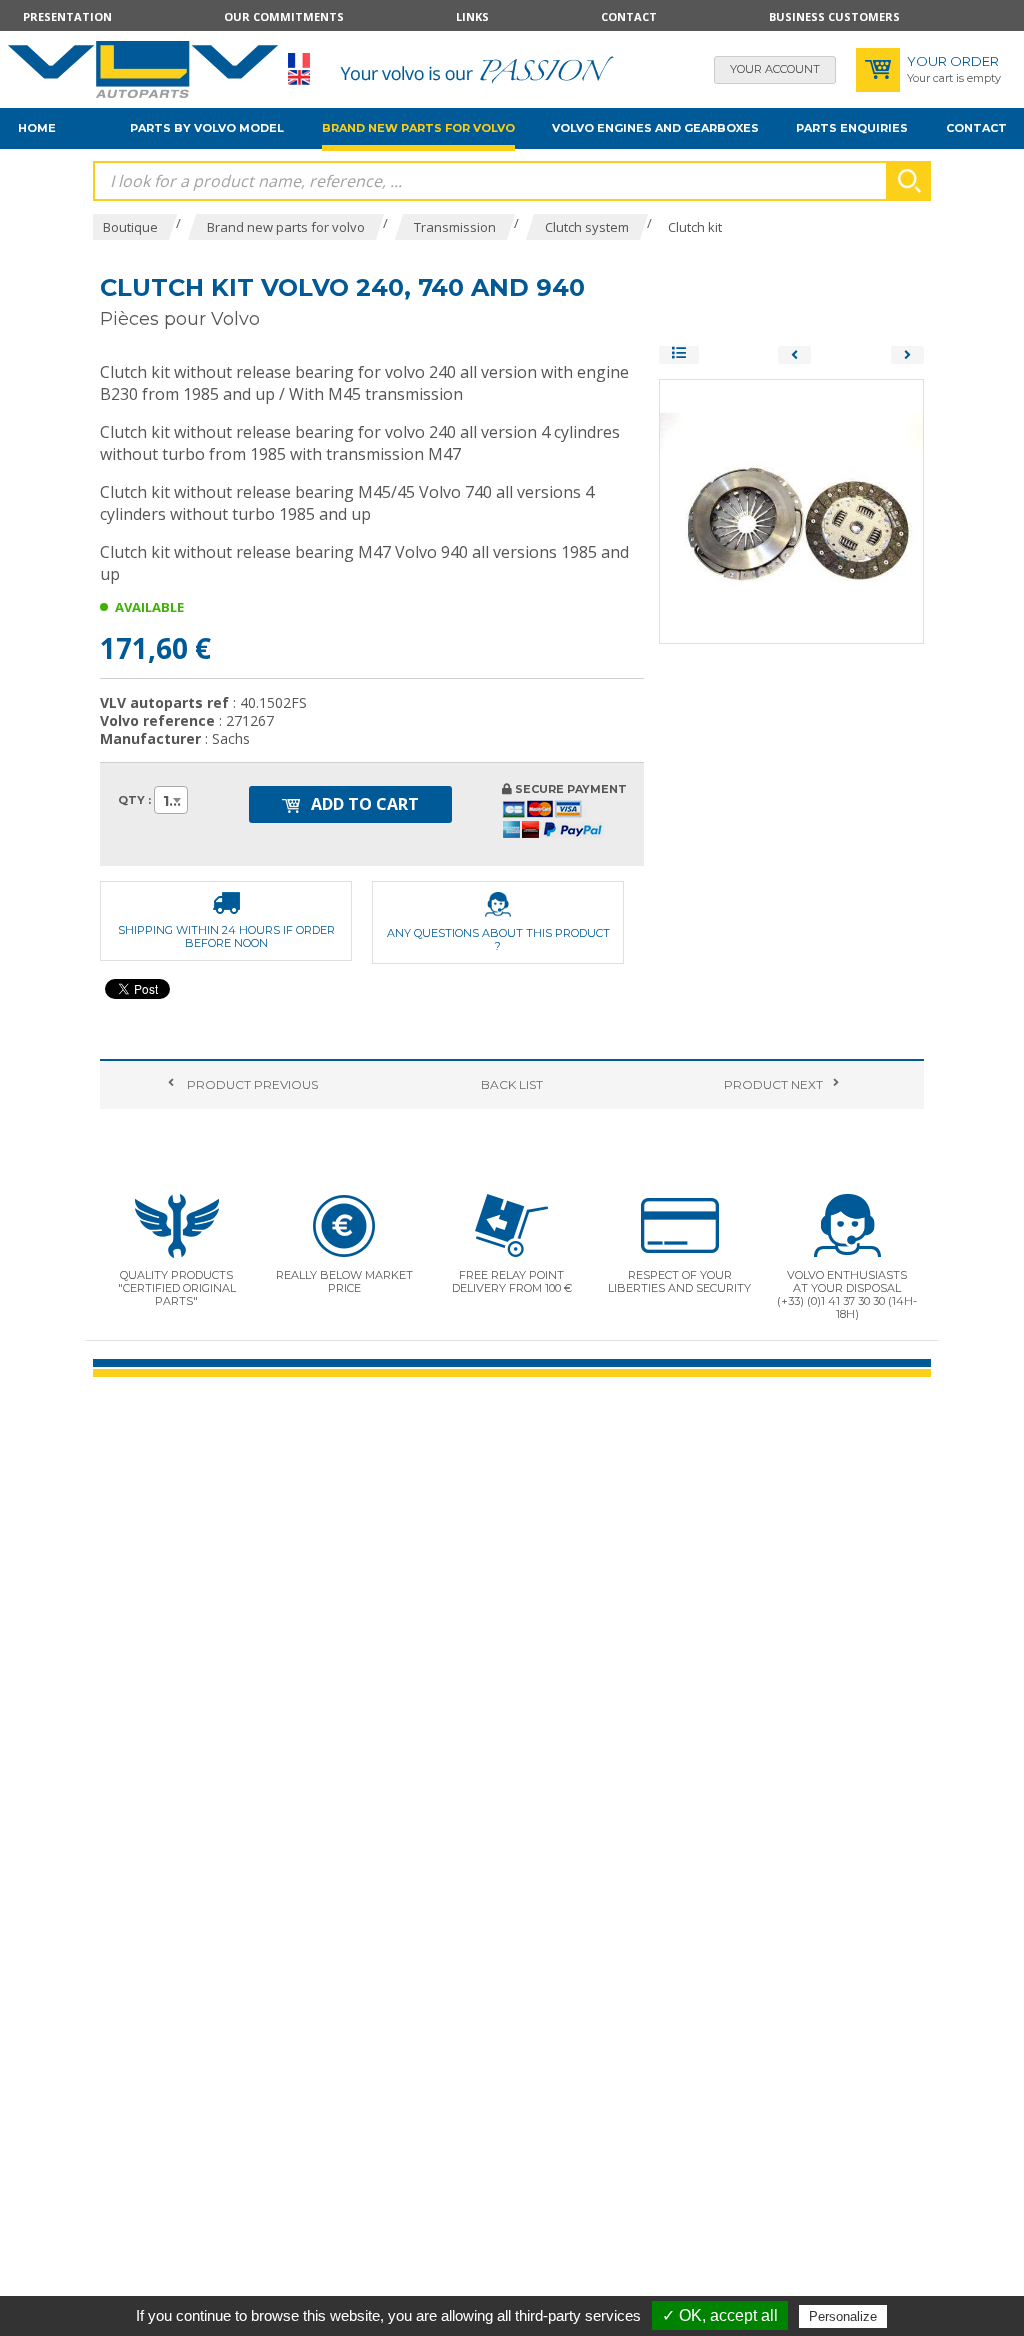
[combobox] (171, 800)
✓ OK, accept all (720, 2315)
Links (472, 16)
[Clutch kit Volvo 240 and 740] (907, 355)
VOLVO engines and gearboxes (655, 128)
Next (773, 1084)
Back (512, 1084)
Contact (629, 16)
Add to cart (363, 804)
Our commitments (284, 16)
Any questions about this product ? (498, 939)
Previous (251, 1084)
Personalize (843, 2316)
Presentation (67, 16)
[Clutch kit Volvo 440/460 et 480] (794, 355)
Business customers (834, 16)
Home (37, 128)
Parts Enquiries (852, 128)
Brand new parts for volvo (418, 128)
